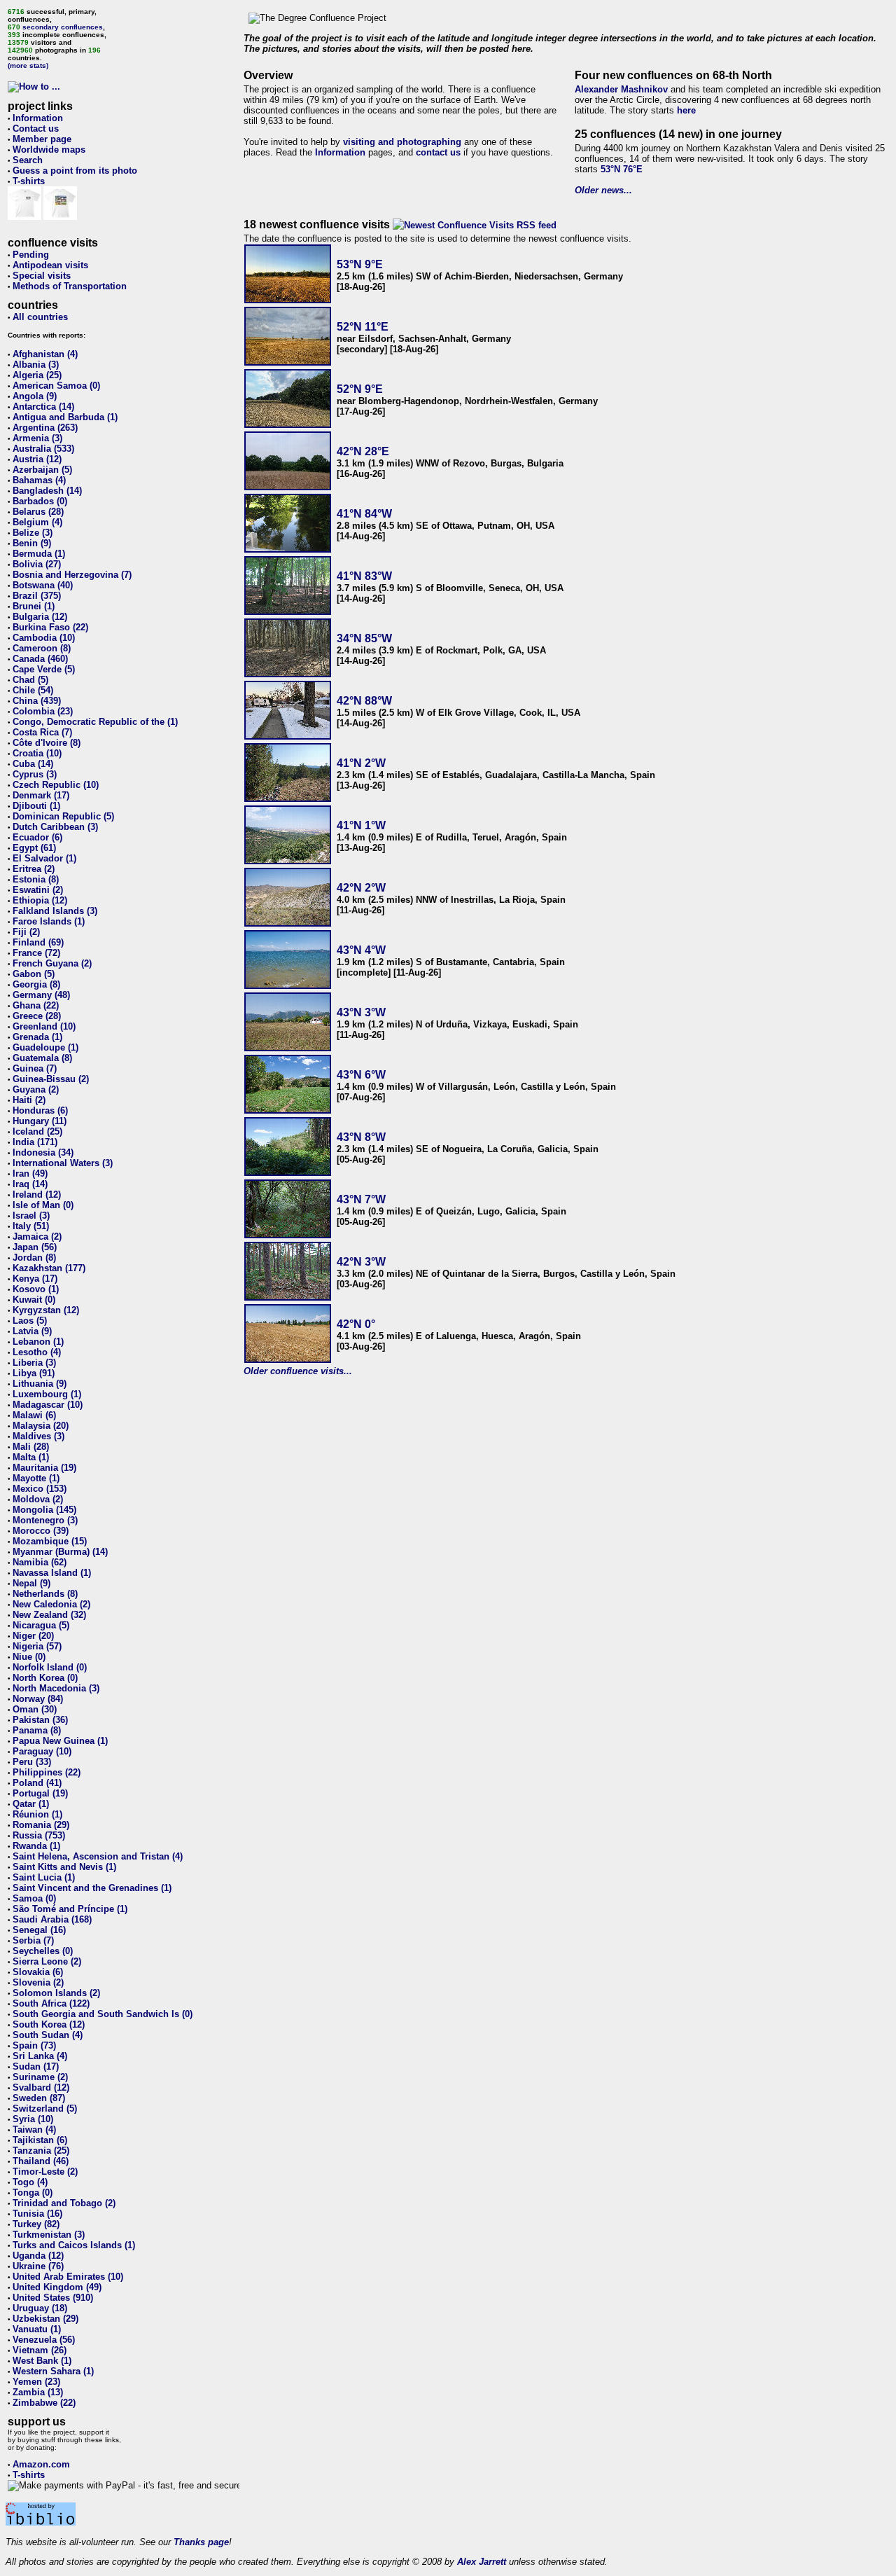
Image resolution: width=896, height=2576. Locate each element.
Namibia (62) (40, 1562)
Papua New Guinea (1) (60, 1741)
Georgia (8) (36, 984)
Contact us (36, 129)
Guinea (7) (35, 1068)
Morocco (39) (41, 1531)
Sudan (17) (36, 2066)
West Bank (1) (42, 2361)
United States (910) (53, 2298)
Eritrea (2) (34, 869)
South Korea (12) (49, 2024)
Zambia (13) (38, 2392)
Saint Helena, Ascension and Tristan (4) (98, 1856)
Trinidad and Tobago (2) (64, 2203)
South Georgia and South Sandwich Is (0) (103, 2014)
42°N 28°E (363, 451)
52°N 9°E (360, 389)
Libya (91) (34, 1373)
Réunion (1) (37, 1814)
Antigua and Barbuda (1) (65, 417)
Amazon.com (41, 2464)
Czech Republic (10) (56, 785)
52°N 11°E (363, 327)
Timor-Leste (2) (45, 2172)
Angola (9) (35, 396)
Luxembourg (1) (47, 1394)
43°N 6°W (361, 1075)
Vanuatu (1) (37, 2329)
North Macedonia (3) (56, 1688)
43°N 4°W (361, 950)
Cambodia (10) (44, 638)
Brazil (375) (37, 596)
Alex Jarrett (482, 2562)
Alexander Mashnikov (621, 89)
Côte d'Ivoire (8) (47, 743)
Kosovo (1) (36, 1289)
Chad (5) (30, 680)
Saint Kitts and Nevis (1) (64, 1867)
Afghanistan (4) (45, 354)
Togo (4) (30, 2182)
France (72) (36, 953)
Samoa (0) (34, 1898)
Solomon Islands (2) (56, 1993)
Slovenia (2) (38, 1982)
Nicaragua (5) (41, 1625)
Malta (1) (31, 1457)
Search (28, 160)
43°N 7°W (361, 1199)
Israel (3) (31, 1216)
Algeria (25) (37, 375)
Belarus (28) (38, 512)
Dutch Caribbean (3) (55, 827)
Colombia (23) (43, 711)
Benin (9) (32, 543)
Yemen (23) (36, 2382)
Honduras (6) (40, 1110)
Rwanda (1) (36, 1846)
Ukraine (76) (38, 2266)
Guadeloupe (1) (45, 1047)
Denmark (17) (41, 795)
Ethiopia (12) (40, 900)
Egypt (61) (34, 848)
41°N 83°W (364, 576)
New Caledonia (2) (51, 1604)
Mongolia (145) (44, 1510)
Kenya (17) (35, 1279)
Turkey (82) (36, 2224)
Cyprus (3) (35, 774)
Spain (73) (34, 2045)
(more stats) (28, 65)
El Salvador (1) (44, 858)
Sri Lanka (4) (40, 2056)
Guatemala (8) (42, 1058)
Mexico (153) (40, 1489)
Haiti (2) (29, 1100)
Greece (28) (37, 1016)
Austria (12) (37, 459)
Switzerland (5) (45, 2108)
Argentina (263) (45, 428)
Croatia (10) (37, 753)
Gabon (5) (34, 974)
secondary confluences (63, 27)
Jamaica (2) (37, 1237)
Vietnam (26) (40, 2350)
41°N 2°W (361, 763)
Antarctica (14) (43, 407)
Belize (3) (33, 533)
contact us (438, 152)
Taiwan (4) (34, 2130)
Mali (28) (31, 1447)
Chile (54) (33, 690)
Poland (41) (37, 1783)
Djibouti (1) (36, 806)
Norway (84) (38, 1699)
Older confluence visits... (298, 1371)
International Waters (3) (63, 1163)
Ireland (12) (37, 1194)
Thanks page (201, 2542)
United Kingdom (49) (57, 2287)
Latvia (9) (32, 1331)
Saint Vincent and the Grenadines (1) (92, 1888)
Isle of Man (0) (43, 1205)
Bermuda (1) (39, 554)
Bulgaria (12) (40, 617)
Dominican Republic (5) (63, 816)
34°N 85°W (364, 638)
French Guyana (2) (52, 963)
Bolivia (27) (37, 564)
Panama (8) (37, 1730)
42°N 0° (356, 1324)
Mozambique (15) (50, 1541)
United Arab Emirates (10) (68, 2277)
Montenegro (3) (45, 1520)
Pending (31, 255)
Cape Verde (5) (44, 669)
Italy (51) (31, 1226)
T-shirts (29, 181)
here (686, 110)
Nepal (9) (31, 1583)
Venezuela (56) (44, 2340)
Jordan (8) (34, 1258)
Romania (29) (41, 1825)
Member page (42, 139)
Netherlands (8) (45, 1594)
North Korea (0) (45, 1678)
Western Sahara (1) (53, 2371)
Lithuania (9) (40, 1384)
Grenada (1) (37, 1037)
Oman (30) (35, 1709)
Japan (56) (35, 1247)
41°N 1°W (361, 825)
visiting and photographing (402, 142)
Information (38, 118)
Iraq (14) (30, 1184)
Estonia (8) (36, 879)
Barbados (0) (40, 501)
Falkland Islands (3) (55, 911)
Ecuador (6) (37, 837)
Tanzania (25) (41, 2151)
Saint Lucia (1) (44, 1877)
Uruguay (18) (40, 2308)
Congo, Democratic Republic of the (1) (95, 722)
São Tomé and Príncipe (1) (70, 1909)
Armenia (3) (37, 438)
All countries (40, 317)
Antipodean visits (50, 265)
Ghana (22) (36, 1005)
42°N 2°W (361, 888)
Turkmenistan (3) (49, 2235)
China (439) (37, 701)
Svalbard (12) (41, 2087)
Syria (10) (33, 2119)
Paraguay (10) (42, 1751)
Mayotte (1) (36, 1478)
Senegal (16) (39, 1930)
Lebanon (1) (38, 1342)
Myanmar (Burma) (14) (60, 1552)
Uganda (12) (38, 2256)
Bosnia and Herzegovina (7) (72, 575)
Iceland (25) (37, 1131)
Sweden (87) (39, 2098)
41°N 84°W (364, 514)
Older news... (603, 190)
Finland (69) (38, 942)
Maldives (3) (38, 1436)
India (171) (35, 1142)
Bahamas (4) (39, 480)
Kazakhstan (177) (49, 1268)
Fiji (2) (26, 932)
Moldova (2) (38, 1499)
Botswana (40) (43, 585)
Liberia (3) (34, 1363)
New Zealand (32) (49, 1615)
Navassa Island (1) (52, 1573)
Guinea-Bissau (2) (51, 1079)
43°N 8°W (361, 1137)
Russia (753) (39, 1835)
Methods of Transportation (70, 286)
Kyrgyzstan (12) (46, 1310)
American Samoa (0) (56, 386)
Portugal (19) (40, 1793)
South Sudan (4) (48, 2035)
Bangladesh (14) (47, 491)
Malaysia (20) (41, 1426)
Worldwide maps (49, 150)
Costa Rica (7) (42, 732)
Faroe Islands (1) (49, 921)
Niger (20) (33, 1636)
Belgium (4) (37, 522)
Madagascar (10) (48, 1405)
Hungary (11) (40, 1121)
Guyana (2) (36, 1089)
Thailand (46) (41, 2161)
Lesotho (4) (37, 1352)
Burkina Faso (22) (50, 627)
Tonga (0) (33, 2193)
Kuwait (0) (34, 1300)
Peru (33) (32, 1762)
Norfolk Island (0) (50, 1667)
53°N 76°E (622, 169)
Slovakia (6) (38, 1972)
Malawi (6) (34, 1415)
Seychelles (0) (43, 1951)
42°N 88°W (364, 701)
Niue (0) (29, 1657)
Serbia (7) (33, 1940)
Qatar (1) (31, 1804)
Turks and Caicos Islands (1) (74, 2245)
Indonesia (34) (43, 1152)
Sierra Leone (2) (47, 1961)
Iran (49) (30, 1173)
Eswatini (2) (38, 890)
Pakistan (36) (40, 1720)
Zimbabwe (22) (44, 2403)
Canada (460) (40, 659)
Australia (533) (43, 449)
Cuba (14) (33, 764)
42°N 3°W (361, 1262)
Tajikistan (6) (40, 2140)
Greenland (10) (44, 1026)
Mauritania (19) (44, 1468)
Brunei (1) (34, 606)
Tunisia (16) (37, 2214)
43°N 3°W (361, 1012)
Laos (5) (30, 1321)
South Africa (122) (51, 2003)
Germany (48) (41, 995)
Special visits (42, 276)
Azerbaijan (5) (42, 470)
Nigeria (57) (37, 1646)
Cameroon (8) (42, 648)
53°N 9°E (360, 264)
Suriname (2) (40, 2077)
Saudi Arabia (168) (52, 1919)
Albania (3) (36, 365)
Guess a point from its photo (75, 171)
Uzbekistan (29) (45, 2319)
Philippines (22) (47, 1772)
